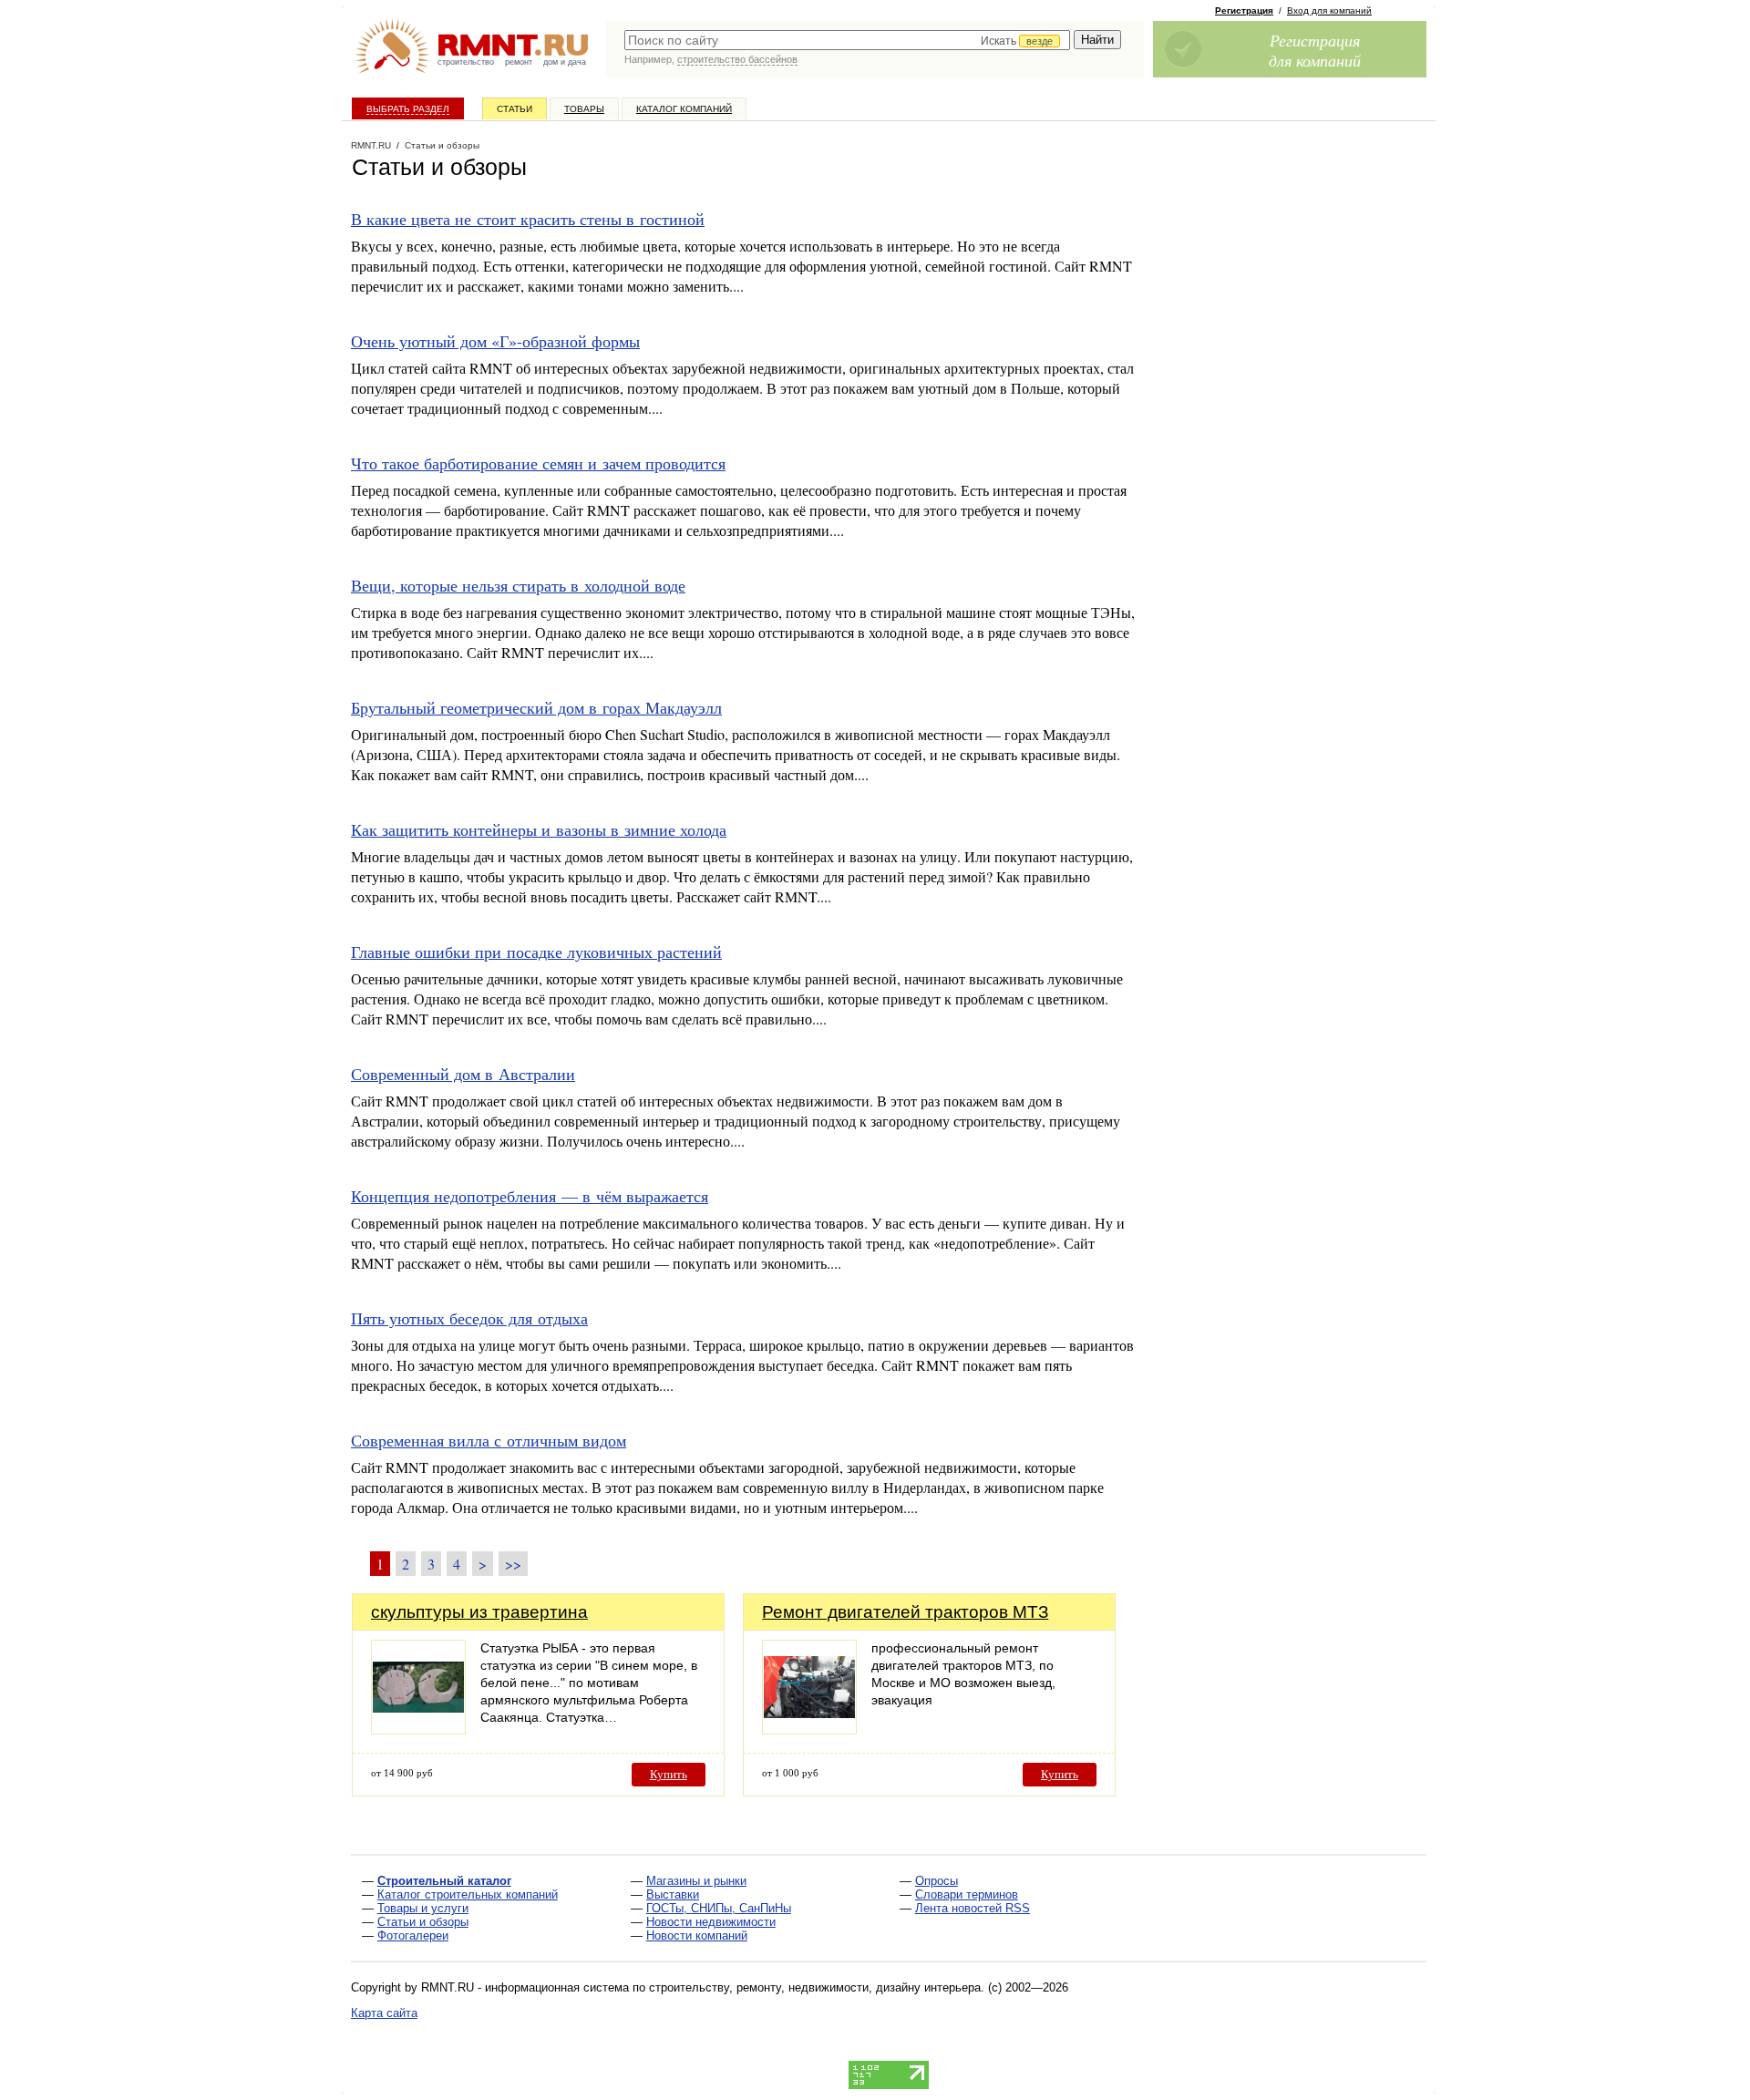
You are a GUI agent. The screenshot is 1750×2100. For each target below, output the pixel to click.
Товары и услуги (423, 1908)
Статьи (515, 109)
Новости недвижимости (711, 1922)
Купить (669, 1774)
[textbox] (847, 40)
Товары (584, 109)
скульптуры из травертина (479, 1612)
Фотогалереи (413, 1935)
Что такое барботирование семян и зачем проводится (538, 463)
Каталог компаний (684, 109)
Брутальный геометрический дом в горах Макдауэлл (536, 707)
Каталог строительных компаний (468, 1894)
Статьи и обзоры (423, 1922)
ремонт (519, 62)
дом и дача (565, 62)
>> (513, 1564)
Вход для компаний (1329, 10)
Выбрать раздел (408, 109)
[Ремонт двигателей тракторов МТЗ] (809, 1729)
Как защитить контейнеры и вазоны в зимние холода (539, 829)
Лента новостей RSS (973, 1908)
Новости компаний (697, 1935)
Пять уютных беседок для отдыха (469, 1318)
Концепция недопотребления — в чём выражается (530, 1196)
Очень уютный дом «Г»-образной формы (495, 341)
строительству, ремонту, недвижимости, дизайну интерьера (815, 1987)
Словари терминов (967, 1894)
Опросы (937, 1881)
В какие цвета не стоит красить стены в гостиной (528, 219)
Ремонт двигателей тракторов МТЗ (905, 1612)
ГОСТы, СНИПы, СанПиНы (719, 1908)
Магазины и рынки (696, 1881)
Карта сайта (384, 2013)
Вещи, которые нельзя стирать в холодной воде (518, 585)
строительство (466, 62)
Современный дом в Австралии (463, 1074)
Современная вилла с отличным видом (489, 1440)
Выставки (673, 1894)
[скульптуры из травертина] (418, 1729)
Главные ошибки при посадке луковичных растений (536, 952)
